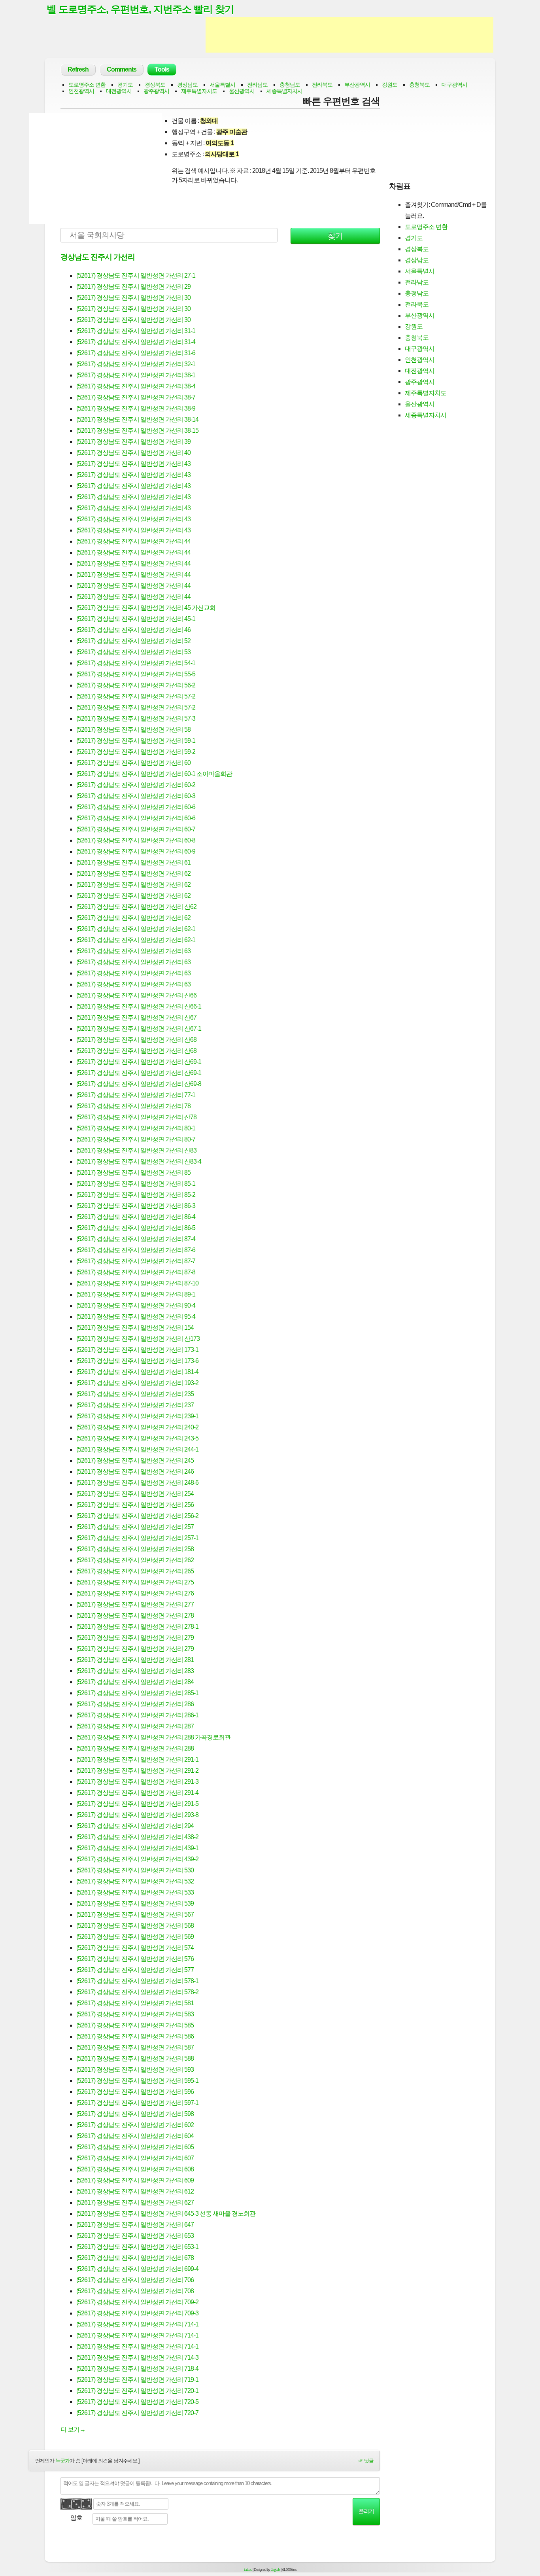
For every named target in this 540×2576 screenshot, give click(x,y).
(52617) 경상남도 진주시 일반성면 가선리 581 (135, 2003)
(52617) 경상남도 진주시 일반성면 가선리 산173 (138, 1339)
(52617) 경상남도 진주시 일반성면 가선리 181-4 (137, 1372)
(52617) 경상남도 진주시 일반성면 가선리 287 (135, 1726)
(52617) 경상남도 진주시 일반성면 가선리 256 (135, 1505)
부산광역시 (357, 85)
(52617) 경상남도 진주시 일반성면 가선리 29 (133, 287)
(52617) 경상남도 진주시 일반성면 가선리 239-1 (137, 1416)
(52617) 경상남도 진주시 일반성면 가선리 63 (133, 951)
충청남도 (290, 85)
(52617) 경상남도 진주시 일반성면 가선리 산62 (136, 907)
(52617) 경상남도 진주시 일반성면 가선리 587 (135, 2047)
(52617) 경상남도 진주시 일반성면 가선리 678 (135, 2258)
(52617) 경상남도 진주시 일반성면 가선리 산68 (136, 1040)
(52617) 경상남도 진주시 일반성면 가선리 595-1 (137, 2081)
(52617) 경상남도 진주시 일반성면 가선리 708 (135, 2291)
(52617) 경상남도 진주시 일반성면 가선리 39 (133, 442)
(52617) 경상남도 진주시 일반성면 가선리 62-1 (136, 929)
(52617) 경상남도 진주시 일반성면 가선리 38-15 (137, 431)
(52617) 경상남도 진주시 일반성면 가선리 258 (135, 1549)
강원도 (390, 85)
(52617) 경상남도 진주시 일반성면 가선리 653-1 (137, 2247)
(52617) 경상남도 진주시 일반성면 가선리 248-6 (137, 1483)
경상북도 (155, 85)
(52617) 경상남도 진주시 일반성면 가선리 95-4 (136, 1316)
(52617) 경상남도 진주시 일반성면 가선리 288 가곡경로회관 (153, 1737)
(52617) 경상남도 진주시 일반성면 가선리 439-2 (137, 1859)
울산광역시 (242, 91)
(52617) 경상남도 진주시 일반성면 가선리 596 (135, 2092)
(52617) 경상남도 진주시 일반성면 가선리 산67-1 (139, 1029)
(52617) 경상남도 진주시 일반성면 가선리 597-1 (137, 2103)
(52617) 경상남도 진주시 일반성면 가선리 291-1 (137, 1759)
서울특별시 (222, 85)
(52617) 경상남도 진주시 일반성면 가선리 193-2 (137, 1383)
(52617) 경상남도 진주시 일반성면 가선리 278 (135, 1615)
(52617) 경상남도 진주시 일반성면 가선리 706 (135, 2280)
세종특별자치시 (284, 91)
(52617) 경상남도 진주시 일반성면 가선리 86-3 (136, 1206)
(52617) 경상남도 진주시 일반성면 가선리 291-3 (137, 1782)
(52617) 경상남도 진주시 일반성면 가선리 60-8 (136, 840)
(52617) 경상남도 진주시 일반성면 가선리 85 (133, 1173)
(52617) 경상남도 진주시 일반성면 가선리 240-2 (137, 1427)
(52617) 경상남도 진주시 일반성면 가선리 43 (133, 464)
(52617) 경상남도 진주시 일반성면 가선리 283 (135, 1671)
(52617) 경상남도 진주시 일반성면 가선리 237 (135, 1405)
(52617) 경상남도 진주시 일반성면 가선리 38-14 (137, 419)
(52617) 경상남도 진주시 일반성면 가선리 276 (135, 1593)
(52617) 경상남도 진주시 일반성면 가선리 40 (133, 453)
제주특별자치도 (199, 91)
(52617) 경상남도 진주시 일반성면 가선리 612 (135, 2191)
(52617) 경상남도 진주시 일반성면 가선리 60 (133, 763)
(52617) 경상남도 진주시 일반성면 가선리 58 (133, 730)
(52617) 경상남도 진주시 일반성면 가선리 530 (135, 1870)
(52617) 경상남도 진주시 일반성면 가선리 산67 (136, 1017)
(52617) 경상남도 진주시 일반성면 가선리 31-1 (136, 331)
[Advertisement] (349, 35)
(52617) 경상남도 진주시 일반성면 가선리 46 (133, 630)
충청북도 (419, 85)
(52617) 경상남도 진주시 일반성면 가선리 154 (135, 1328)
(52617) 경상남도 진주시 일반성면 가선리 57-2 (136, 696)
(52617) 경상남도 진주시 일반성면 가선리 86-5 (136, 1228)
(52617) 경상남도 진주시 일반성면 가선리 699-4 (137, 2269)
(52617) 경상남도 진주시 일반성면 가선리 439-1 (137, 1848)
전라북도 (322, 85)
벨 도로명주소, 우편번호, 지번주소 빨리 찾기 (140, 9)
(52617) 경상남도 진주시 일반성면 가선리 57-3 (136, 718)
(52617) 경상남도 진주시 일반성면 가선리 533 (135, 1892)
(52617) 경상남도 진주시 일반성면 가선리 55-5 (136, 674)
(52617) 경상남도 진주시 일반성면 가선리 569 (135, 1937)
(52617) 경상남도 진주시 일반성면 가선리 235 (135, 1394)
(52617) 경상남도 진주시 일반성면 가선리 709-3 (137, 2313)
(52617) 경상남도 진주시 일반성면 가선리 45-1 (136, 619)
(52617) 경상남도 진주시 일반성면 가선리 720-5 (137, 2402)
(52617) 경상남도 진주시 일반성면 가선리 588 (135, 2058)
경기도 (125, 85)
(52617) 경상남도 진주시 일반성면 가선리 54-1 (136, 663)
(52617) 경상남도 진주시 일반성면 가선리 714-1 (137, 2324)
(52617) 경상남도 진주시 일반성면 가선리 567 (135, 1914)
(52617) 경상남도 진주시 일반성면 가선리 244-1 (137, 1449)
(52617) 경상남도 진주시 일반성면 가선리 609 (135, 2180)
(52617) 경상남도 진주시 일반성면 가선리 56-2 (136, 685)
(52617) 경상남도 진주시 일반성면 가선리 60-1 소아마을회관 (154, 774)
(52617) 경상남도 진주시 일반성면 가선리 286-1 (137, 1715)
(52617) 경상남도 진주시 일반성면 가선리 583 (135, 2014)
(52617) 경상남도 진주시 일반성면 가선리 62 (133, 873)
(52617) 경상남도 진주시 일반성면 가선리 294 (135, 1826)
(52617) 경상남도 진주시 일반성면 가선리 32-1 (136, 364)
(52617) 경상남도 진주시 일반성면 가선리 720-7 (137, 2413)
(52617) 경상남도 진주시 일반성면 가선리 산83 (136, 1150)
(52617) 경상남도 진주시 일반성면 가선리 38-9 (136, 408)
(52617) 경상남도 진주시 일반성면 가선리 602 (135, 2125)
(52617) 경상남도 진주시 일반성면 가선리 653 (135, 2236)
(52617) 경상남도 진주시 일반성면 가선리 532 (135, 1881)
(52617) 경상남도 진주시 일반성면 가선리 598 (135, 2114)
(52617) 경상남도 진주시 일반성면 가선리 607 (135, 2158)
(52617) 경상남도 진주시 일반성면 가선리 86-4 (136, 1217)
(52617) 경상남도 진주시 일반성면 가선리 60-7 (136, 829)
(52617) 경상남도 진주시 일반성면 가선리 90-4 (136, 1305)
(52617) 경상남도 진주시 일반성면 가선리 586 (135, 2036)
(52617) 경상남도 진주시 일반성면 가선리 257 (135, 1527)
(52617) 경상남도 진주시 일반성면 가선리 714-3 (137, 2357)
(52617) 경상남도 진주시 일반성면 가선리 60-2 (136, 785)
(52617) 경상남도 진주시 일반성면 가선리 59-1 (136, 741)
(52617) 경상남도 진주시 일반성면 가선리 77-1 (136, 1095)
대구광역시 (454, 85)
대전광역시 (119, 91)
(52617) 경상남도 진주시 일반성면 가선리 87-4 (136, 1239)
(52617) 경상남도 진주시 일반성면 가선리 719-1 (137, 2380)
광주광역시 (156, 91)
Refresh (78, 69)
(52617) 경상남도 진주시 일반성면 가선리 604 (135, 2136)
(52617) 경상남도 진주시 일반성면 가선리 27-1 (136, 275)
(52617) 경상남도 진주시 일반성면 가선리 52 (133, 641)
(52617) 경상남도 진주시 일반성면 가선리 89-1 (136, 1294)
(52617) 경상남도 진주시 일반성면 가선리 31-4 (136, 342)
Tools (162, 69)
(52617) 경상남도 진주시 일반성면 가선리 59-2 (136, 752)
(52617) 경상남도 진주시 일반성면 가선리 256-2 (137, 1516)
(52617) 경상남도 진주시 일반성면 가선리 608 (135, 2169)
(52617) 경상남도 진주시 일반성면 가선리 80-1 (136, 1128)
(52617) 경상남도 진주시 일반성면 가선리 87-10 (137, 1283)
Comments (122, 69)
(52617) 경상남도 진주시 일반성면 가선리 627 (135, 2202)
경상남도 (187, 85)
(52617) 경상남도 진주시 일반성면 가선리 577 (135, 1970)
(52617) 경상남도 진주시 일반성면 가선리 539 (135, 1903)
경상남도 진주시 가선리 (98, 257)
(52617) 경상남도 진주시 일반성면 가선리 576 (135, 1959)
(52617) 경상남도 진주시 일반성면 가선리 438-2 (137, 1837)
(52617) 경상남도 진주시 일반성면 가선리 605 (135, 2147)
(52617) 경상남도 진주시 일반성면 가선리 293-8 (137, 1815)
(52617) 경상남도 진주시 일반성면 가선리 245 (135, 1460)
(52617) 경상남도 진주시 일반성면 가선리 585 (135, 2025)
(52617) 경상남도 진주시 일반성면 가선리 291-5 (137, 1804)
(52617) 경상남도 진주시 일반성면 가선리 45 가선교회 (146, 608)
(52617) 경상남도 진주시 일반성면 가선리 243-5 (137, 1438)
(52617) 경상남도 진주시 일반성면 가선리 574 (135, 1948)
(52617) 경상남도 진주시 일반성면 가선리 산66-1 (139, 1006)
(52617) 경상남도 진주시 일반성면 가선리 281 (135, 1660)
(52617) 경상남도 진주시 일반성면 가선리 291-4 (137, 1793)
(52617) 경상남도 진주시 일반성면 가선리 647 (135, 2225)
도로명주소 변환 (87, 85)
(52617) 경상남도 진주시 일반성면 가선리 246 (135, 1472)
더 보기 (73, 2429)
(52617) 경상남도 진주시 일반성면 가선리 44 (133, 541)
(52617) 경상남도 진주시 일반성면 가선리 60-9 (136, 851)
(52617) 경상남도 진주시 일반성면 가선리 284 (135, 1682)
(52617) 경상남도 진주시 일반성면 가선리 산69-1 (139, 1062)
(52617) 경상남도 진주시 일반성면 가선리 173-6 (137, 1361)
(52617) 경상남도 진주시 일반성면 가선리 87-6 (136, 1250)
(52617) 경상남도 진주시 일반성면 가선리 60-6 (136, 807)
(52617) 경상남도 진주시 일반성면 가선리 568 (135, 1926)
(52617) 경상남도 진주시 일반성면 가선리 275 (135, 1582)
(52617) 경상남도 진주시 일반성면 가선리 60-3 (136, 796)
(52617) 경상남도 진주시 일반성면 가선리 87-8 (136, 1272)
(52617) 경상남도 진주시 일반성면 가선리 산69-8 (139, 1084)
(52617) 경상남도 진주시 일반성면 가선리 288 (135, 1748)
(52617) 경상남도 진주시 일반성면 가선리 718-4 (137, 2369)
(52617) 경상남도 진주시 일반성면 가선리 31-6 (136, 353)
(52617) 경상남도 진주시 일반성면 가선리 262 (135, 1560)
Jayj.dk (275, 2570)
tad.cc (248, 2570)
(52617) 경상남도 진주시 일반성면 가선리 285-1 (137, 1693)
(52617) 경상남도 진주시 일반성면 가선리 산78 (136, 1117)
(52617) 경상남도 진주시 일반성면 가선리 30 (133, 298)
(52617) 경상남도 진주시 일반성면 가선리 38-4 (136, 386)
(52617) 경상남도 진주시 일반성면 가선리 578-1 (137, 1981)
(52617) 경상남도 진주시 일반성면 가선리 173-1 (137, 1350)
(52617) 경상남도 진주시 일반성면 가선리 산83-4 (139, 1161)
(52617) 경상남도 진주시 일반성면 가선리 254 (135, 1494)
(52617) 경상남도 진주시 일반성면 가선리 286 (135, 1704)
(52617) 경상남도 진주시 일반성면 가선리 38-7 (136, 397)
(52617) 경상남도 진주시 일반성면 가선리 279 (135, 1638)
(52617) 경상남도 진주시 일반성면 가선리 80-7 (136, 1139)
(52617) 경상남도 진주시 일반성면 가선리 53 (133, 652)
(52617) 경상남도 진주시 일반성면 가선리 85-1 (136, 1184)
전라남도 (257, 85)
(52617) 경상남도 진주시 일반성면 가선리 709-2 (137, 2302)
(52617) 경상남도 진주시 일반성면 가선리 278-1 (137, 1627)
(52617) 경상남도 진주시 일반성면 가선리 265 (135, 1571)
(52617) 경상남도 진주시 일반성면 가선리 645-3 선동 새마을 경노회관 (166, 2214)
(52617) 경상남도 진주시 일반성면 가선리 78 (133, 1106)
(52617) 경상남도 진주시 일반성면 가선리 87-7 (136, 1261)
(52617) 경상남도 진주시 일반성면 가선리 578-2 (137, 1992)
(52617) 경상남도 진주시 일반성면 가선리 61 (133, 862)
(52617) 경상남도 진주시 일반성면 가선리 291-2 (137, 1771)
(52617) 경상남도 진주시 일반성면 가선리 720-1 (137, 2391)
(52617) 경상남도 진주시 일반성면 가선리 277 (135, 1604)
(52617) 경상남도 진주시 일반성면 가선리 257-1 (137, 1538)
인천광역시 (81, 91)
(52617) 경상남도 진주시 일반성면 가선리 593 (135, 2070)
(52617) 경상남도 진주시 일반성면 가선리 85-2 (136, 1195)
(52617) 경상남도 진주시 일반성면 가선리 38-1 (136, 375)
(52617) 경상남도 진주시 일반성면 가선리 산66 (136, 995)
